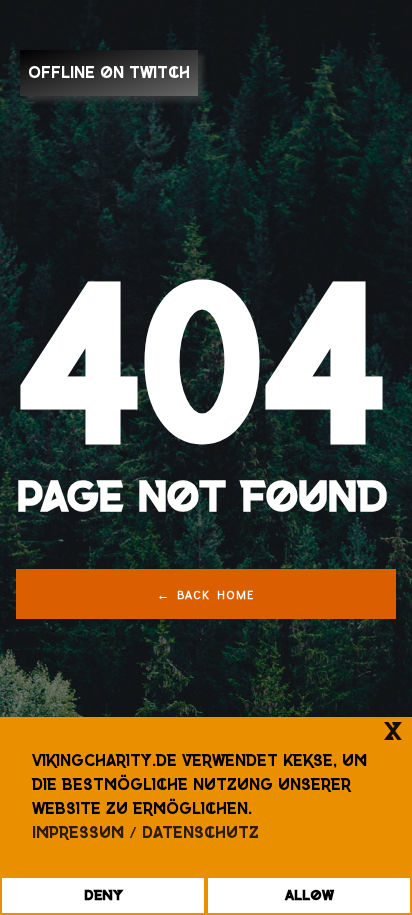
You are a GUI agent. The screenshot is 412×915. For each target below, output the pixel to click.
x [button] (393, 731)
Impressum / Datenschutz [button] (145, 832)
